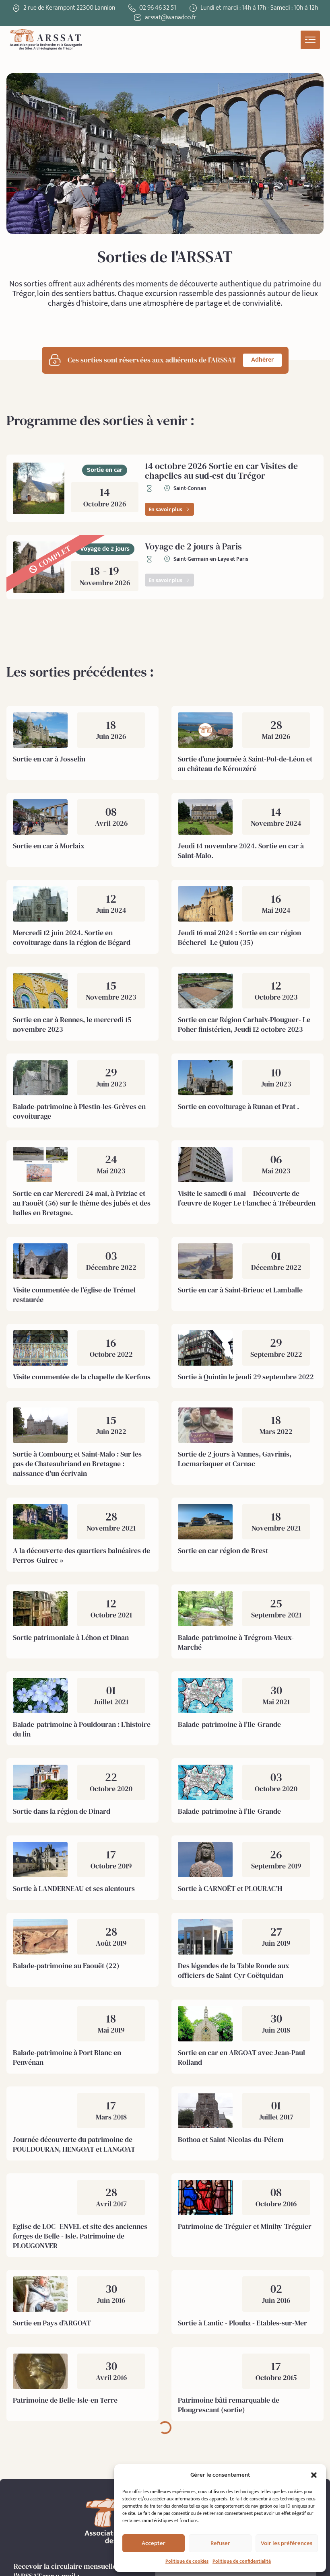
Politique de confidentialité (242, 2561)
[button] (314, 2475)
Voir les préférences (287, 2543)
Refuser (220, 2543)
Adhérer (262, 360)
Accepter (154, 2543)
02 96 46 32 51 (158, 8)
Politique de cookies (187, 2561)
